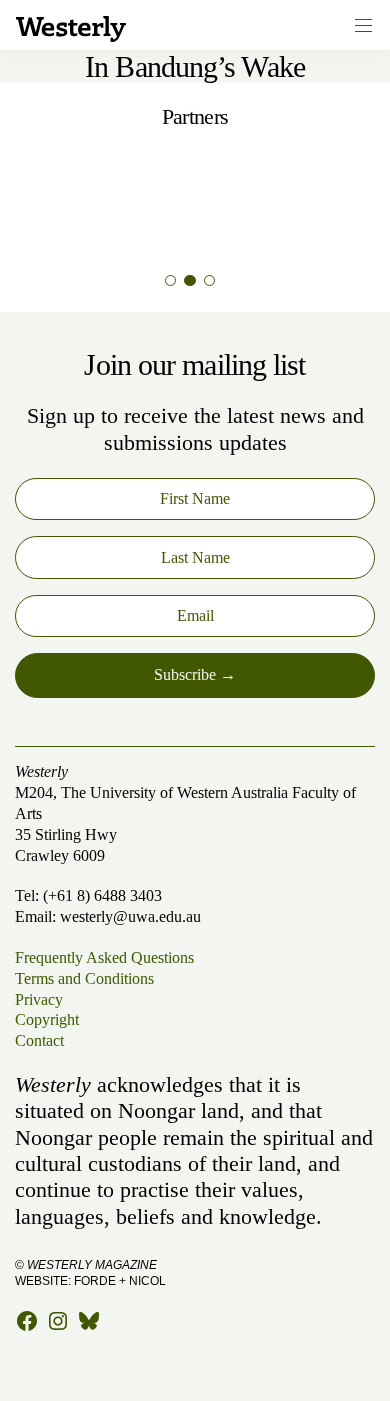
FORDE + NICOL (120, 1281)
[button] (170, 280)
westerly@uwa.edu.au (130, 916)
